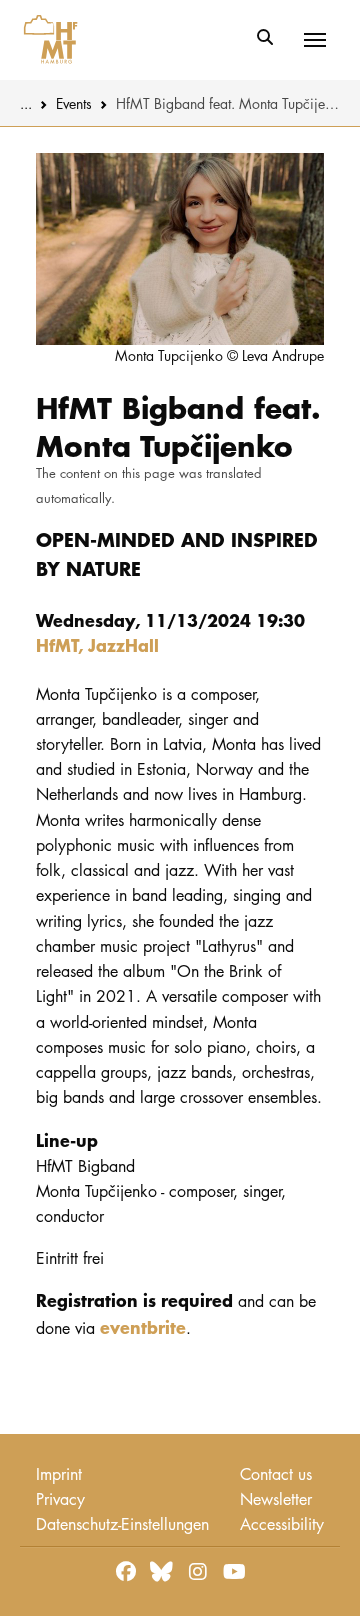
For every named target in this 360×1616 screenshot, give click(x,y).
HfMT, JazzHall (97, 644)
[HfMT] (45, 40)
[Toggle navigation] (315, 40)
